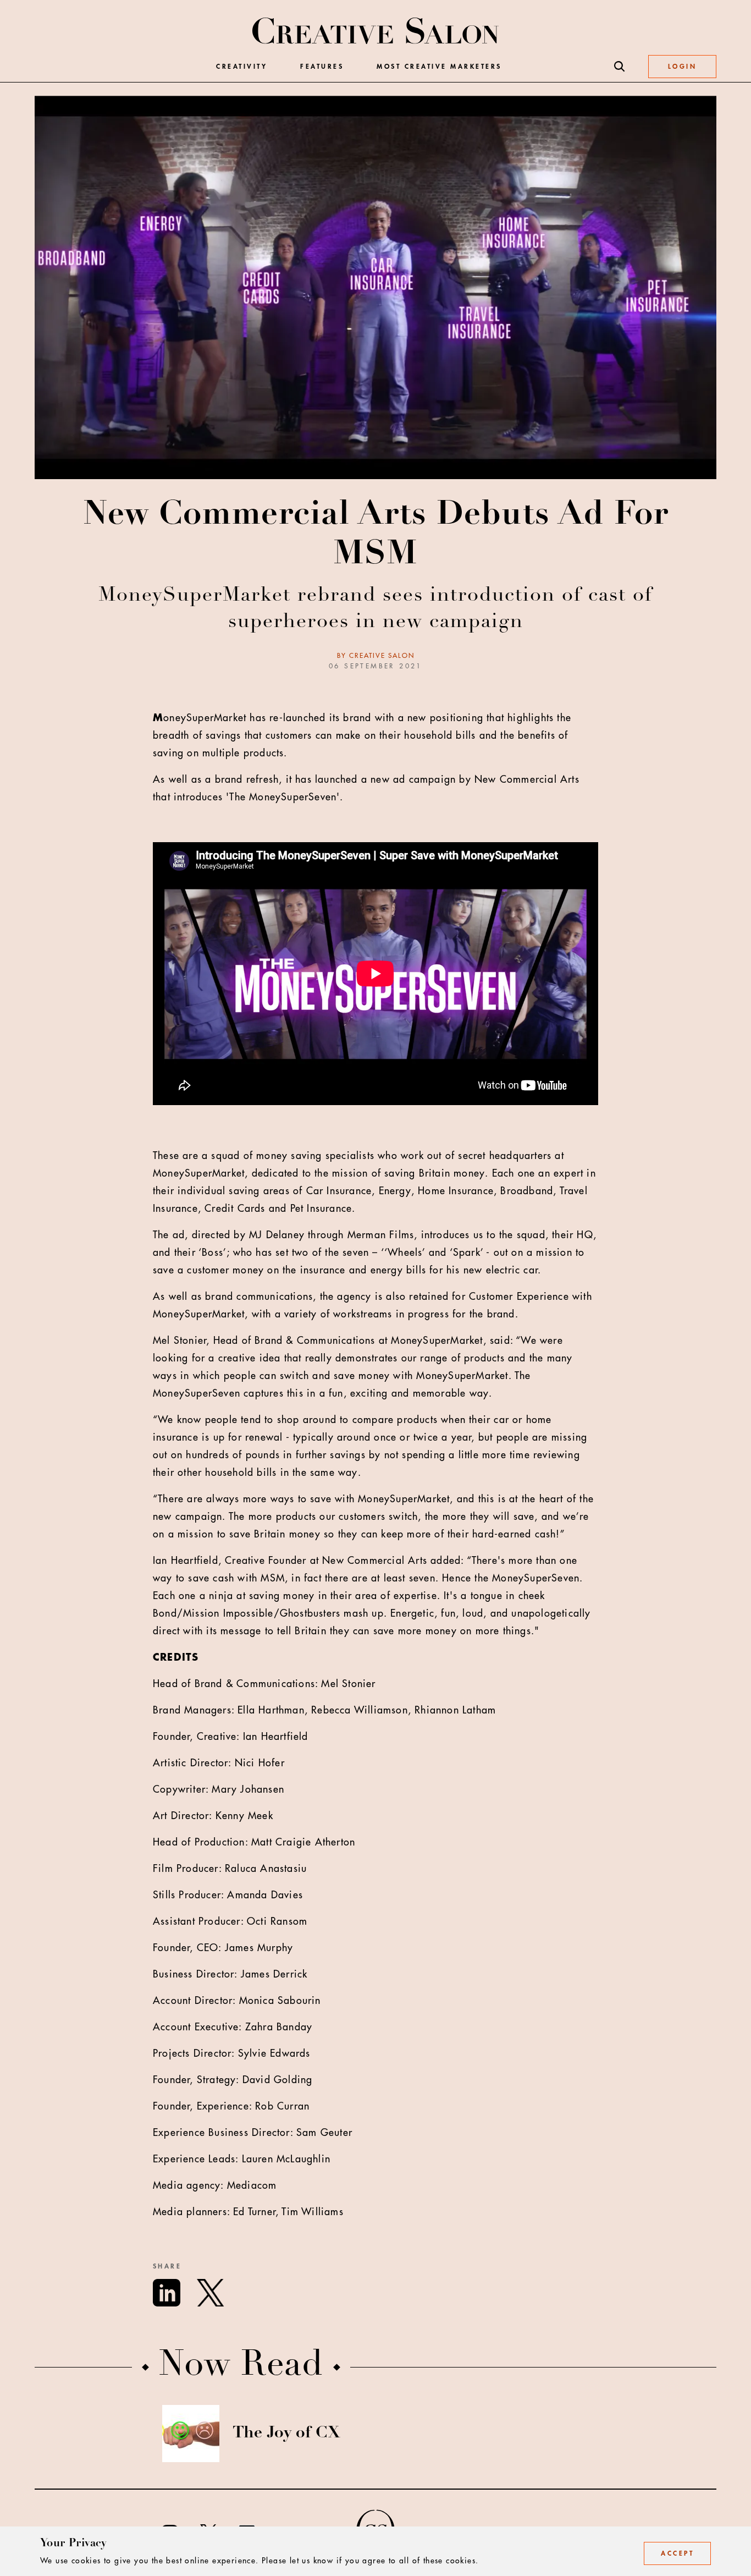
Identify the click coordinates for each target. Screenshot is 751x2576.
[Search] (620, 67)
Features (322, 67)
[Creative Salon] (376, 32)
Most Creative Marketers (439, 67)
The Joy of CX (286, 2434)
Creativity (242, 67)
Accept (677, 2553)
